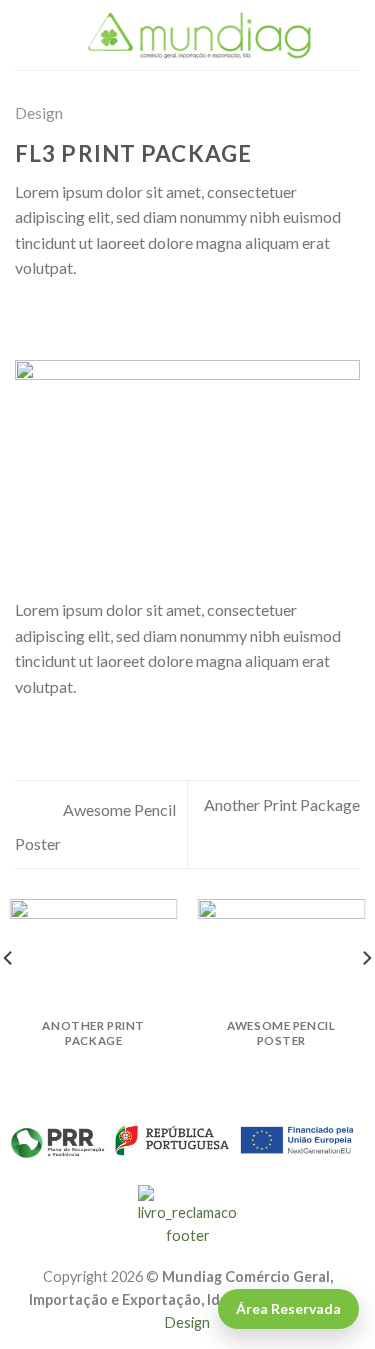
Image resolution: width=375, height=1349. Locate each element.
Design (39, 112)
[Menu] (27, 34)
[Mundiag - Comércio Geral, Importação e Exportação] (199, 35)
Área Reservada (288, 1308)
